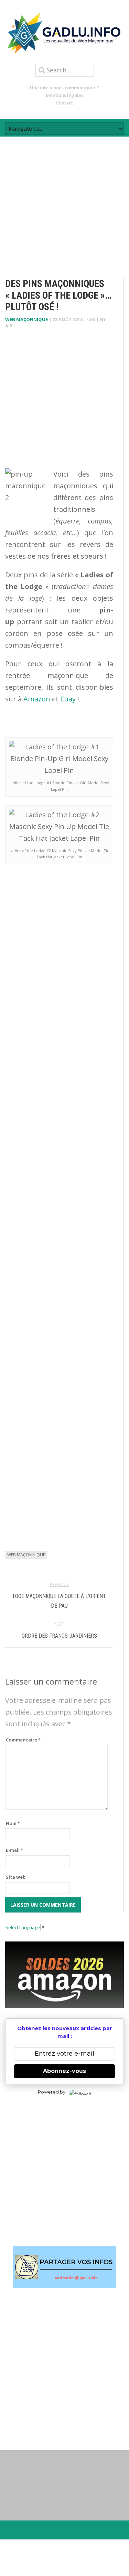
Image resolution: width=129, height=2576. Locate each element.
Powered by (52, 2092)
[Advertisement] (64, 201)
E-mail (14, 1850)
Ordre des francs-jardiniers (59, 1636)
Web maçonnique (26, 319)
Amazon (37, 699)
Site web (16, 1877)
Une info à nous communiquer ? (64, 88)
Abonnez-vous (64, 2071)
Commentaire (23, 1740)
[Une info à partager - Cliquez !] (64, 2267)
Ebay (68, 699)
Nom (13, 1823)
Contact (64, 103)
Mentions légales (64, 95)
